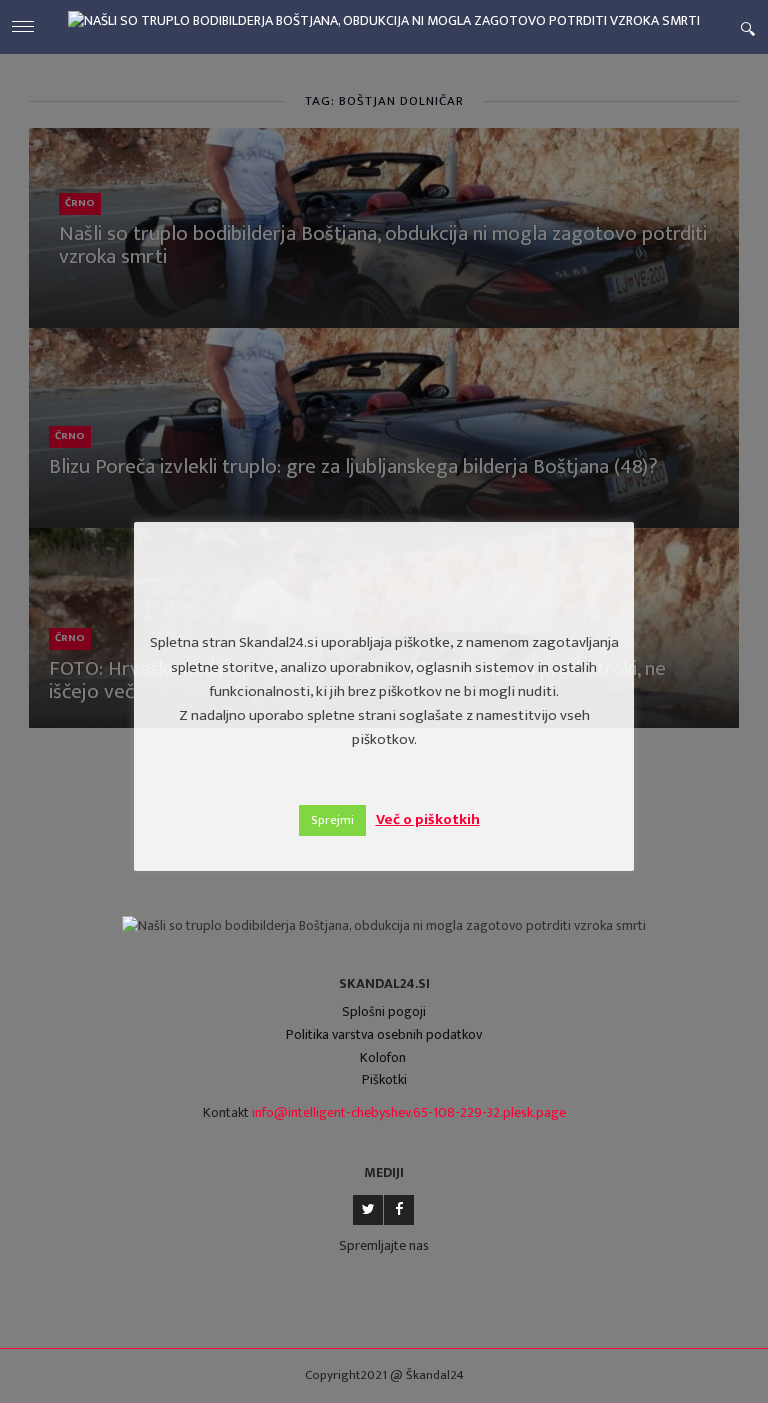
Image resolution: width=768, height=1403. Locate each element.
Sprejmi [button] (332, 820)
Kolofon (383, 1057)
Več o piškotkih (428, 819)
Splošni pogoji (384, 1011)
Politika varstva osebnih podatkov (384, 1034)
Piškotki (384, 1079)
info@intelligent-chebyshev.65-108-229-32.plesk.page (409, 1112)
